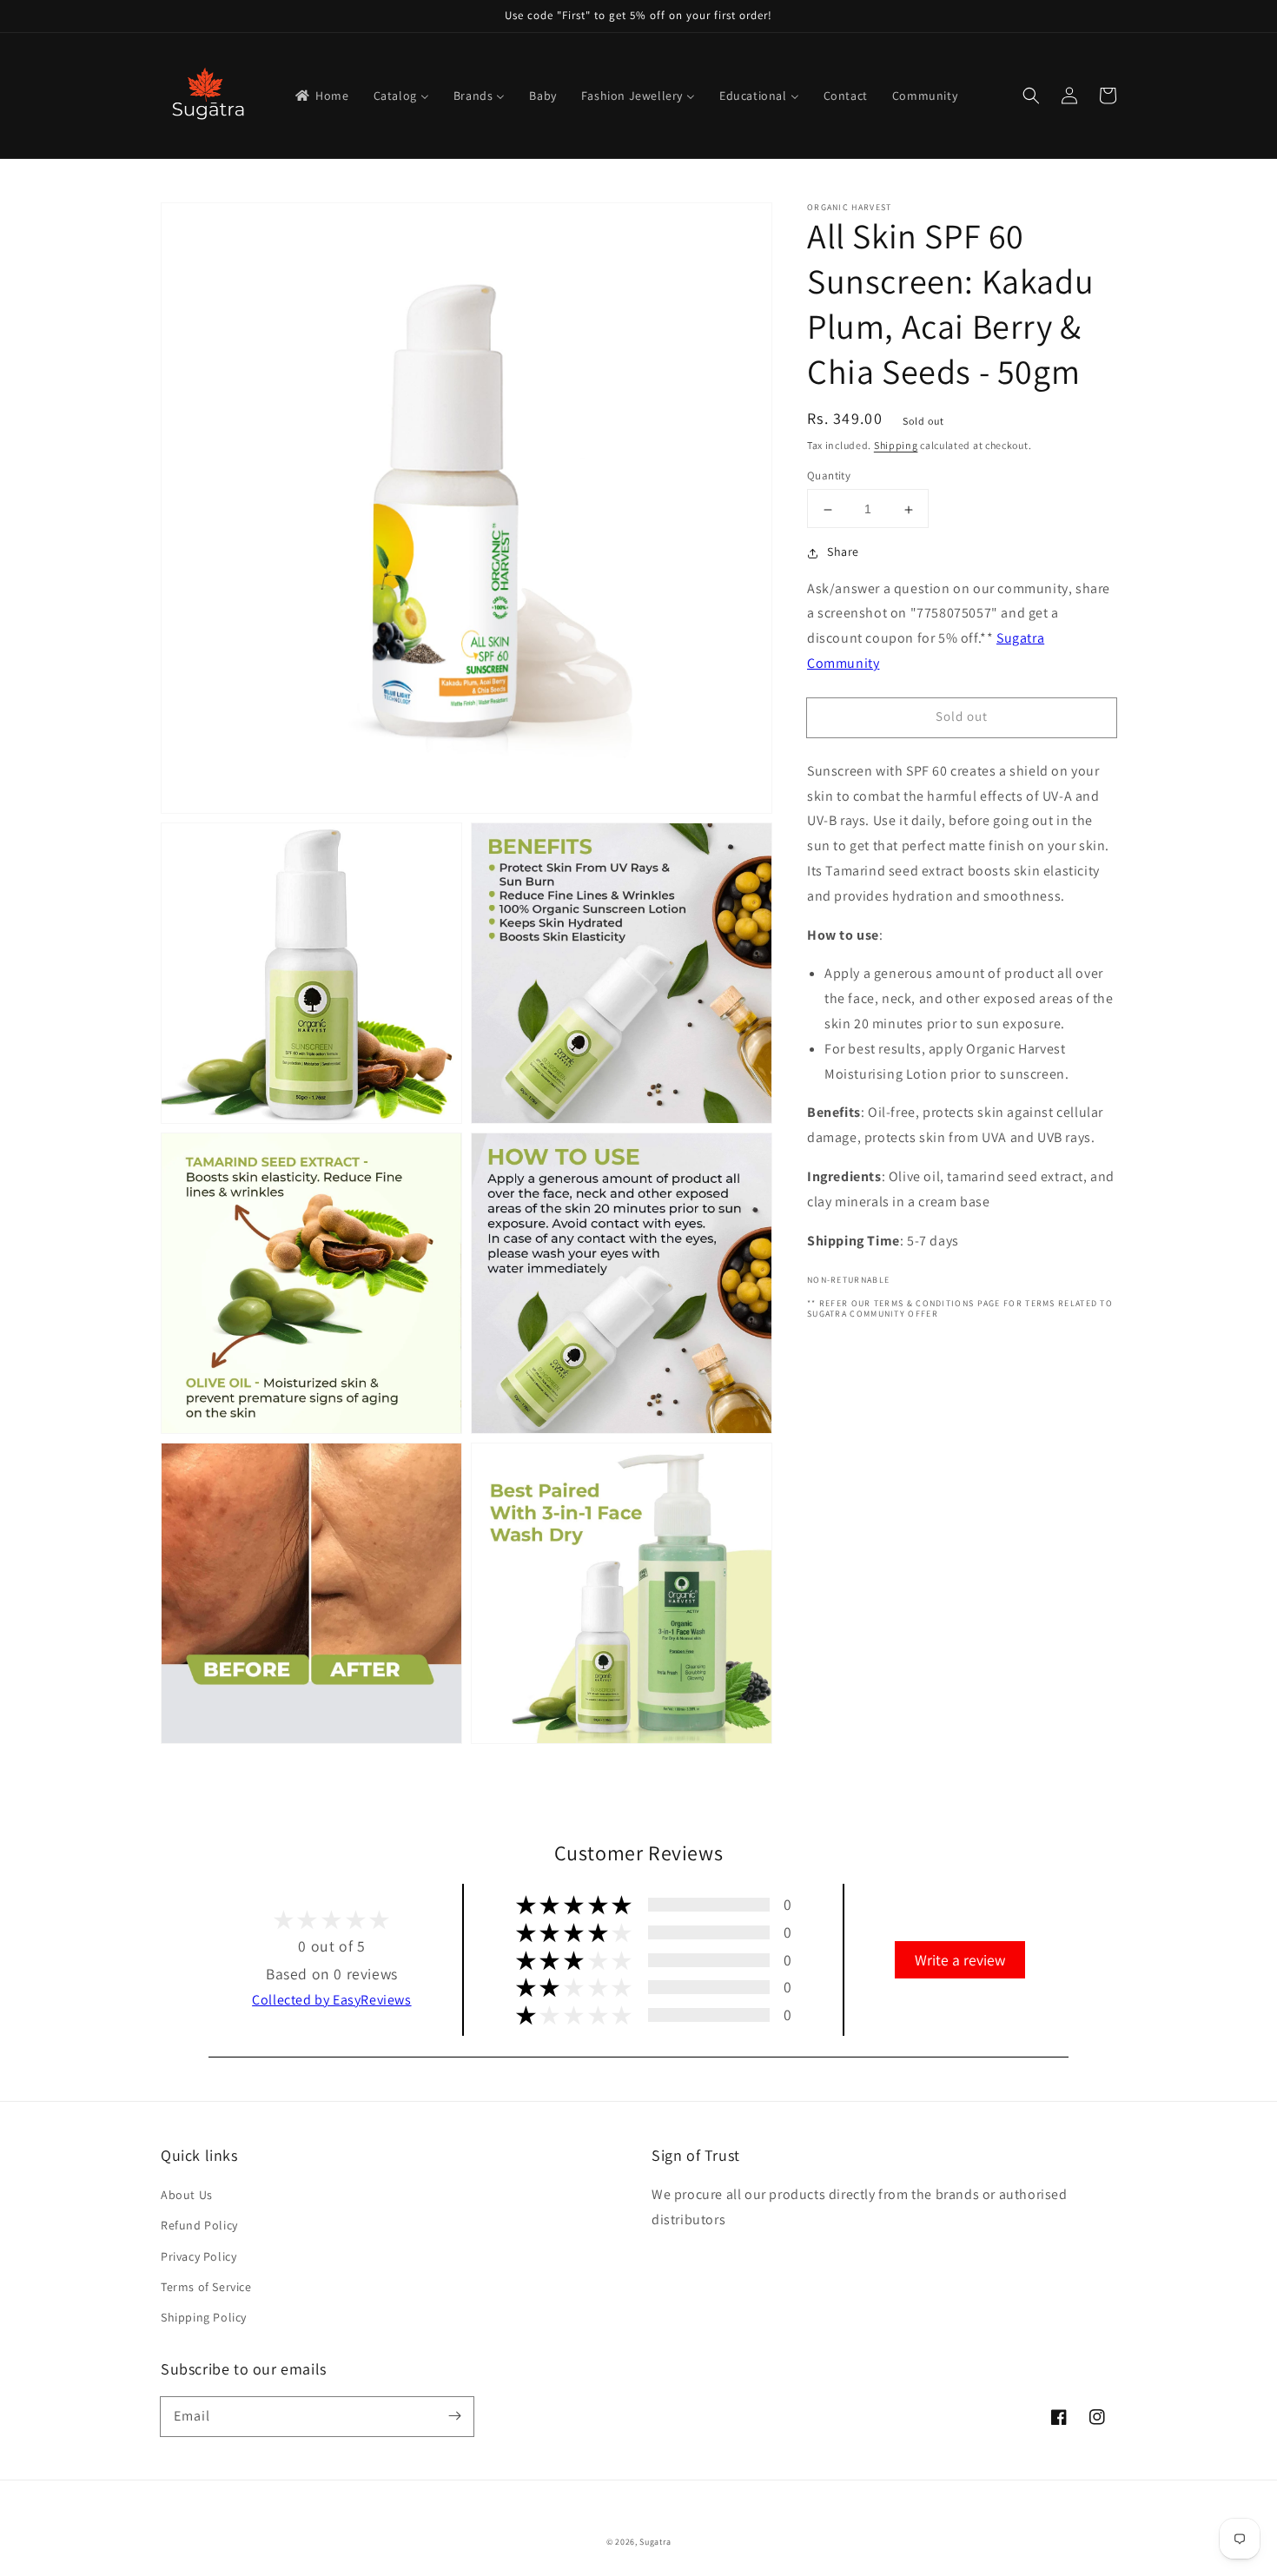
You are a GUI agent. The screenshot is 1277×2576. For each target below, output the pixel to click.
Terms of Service (206, 2287)
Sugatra (655, 2542)
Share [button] (843, 552)
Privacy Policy (198, 2256)
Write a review (960, 1960)
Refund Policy (199, 2225)
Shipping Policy (204, 2317)
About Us (187, 2195)
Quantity (829, 476)
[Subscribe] (454, 2416)
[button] (1031, 96)
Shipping (896, 445)
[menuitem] (321, 96)
